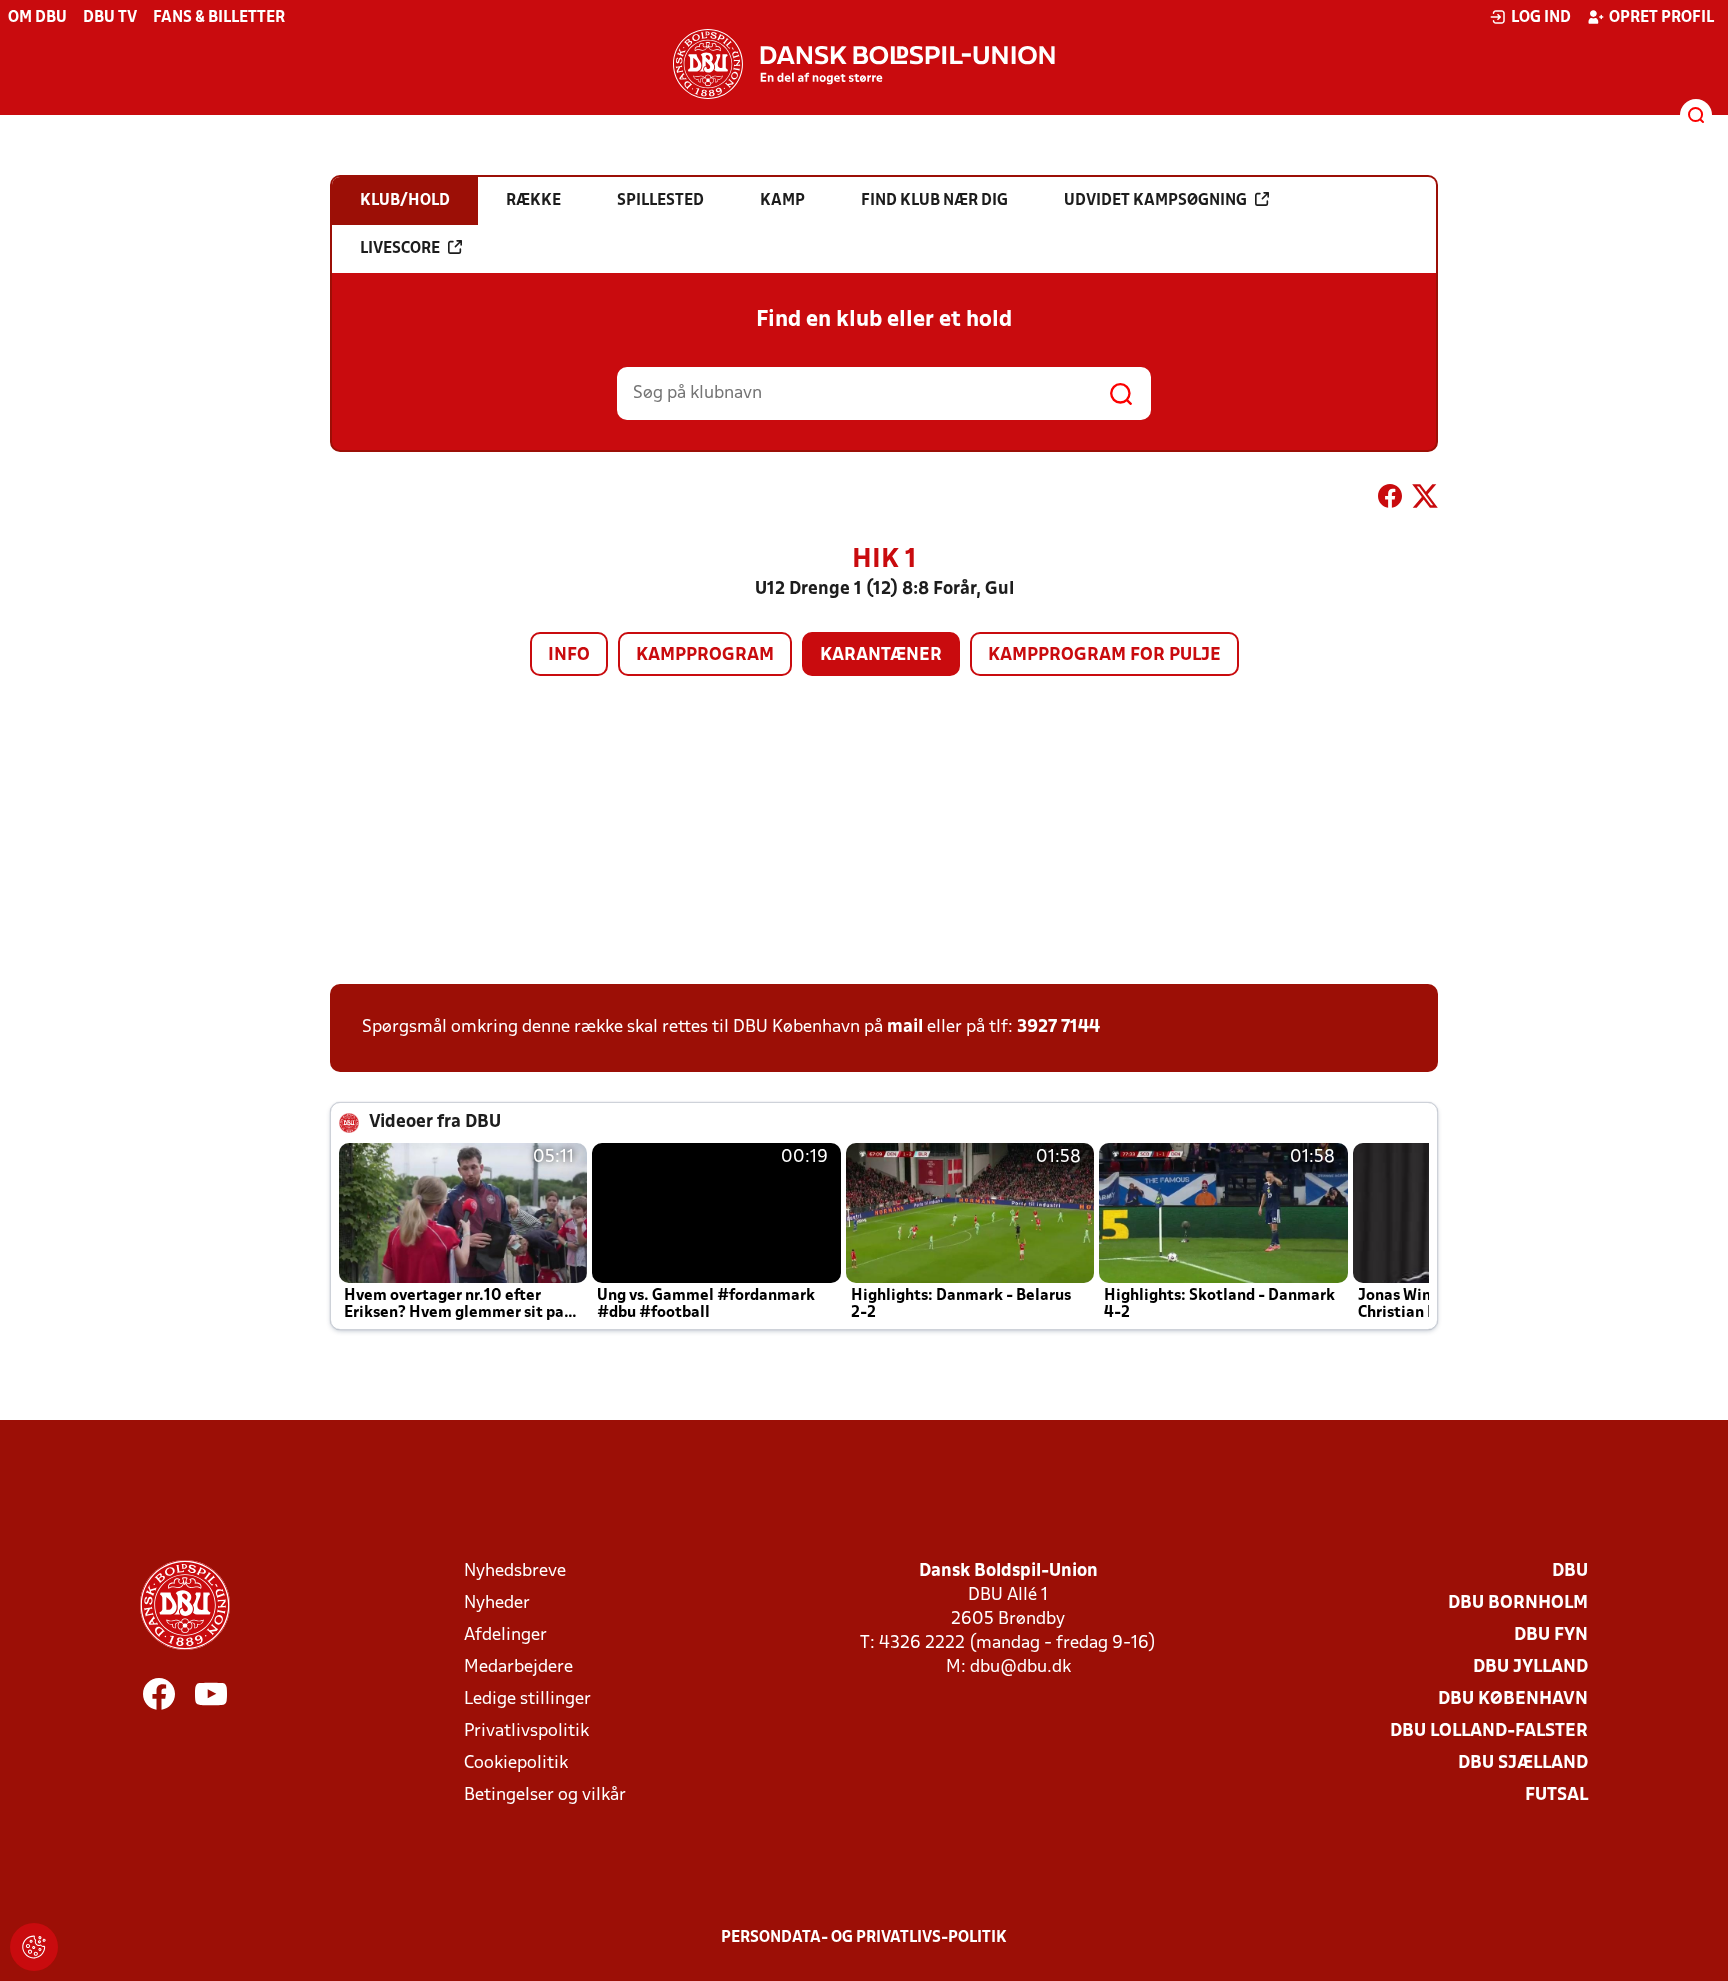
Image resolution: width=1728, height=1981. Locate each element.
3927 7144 (1058, 1027)
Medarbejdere (518, 1667)
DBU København (1513, 1699)
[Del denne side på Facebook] (1390, 500)
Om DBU (37, 18)
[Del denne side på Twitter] (1425, 500)
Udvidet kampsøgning (1155, 201)
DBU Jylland (1530, 1667)
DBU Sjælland (1523, 1763)
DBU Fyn (1551, 1635)
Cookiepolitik (516, 1763)
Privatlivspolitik (526, 1731)
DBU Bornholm (1518, 1603)
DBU (1570, 1571)
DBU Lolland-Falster (1489, 1731)
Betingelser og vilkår (545, 1795)
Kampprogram (705, 655)
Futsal (1556, 1795)
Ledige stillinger (527, 1699)
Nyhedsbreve (515, 1571)
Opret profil (1661, 18)
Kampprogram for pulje (1104, 655)
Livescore (400, 249)
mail (905, 1027)
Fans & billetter (219, 18)
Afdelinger (505, 1635)
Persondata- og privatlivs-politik (864, 1938)
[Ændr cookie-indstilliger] (34, 1947)
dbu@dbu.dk (1020, 1667)
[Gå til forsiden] (864, 64)
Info (569, 655)
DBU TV (110, 18)
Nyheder (497, 1603)
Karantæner (881, 655)
